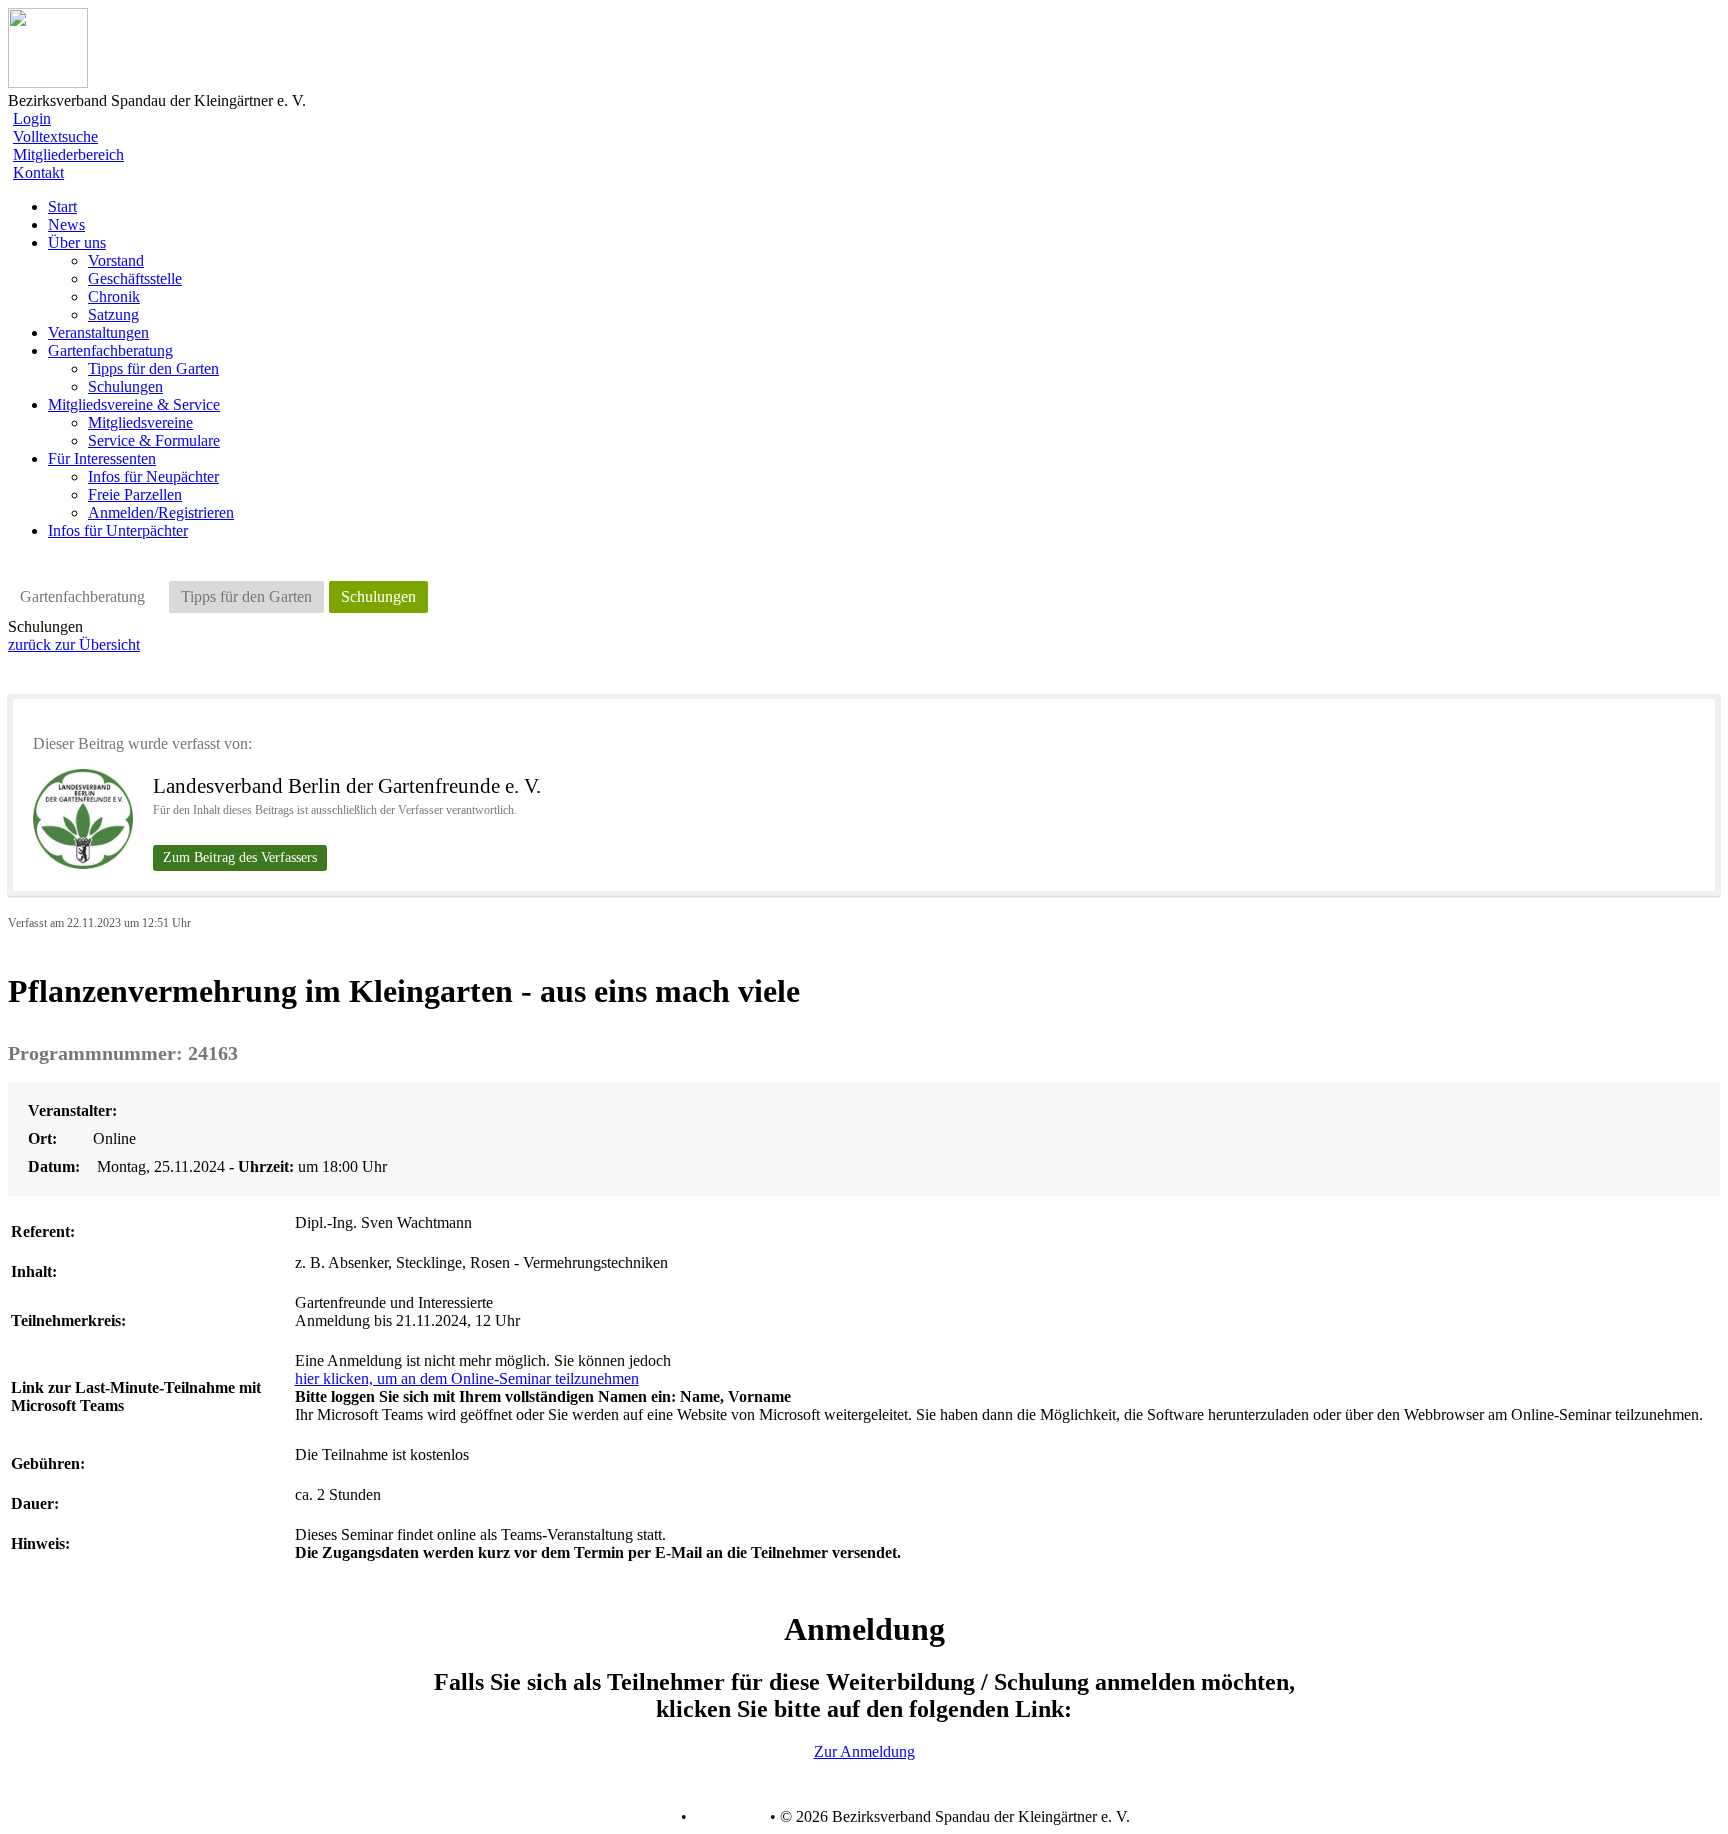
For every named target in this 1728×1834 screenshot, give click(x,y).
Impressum (726, 1817)
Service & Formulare (154, 440)
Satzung (113, 314)
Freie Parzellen (135, 494)
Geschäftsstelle (135, 278)
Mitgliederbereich (68, 154)
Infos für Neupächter (153, 476)
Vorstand (116, 260)
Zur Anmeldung (864, 1751)
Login (32, 118)
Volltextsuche (55, 136)
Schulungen (125, 386)
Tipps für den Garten (153, 368)
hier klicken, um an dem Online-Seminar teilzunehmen (467, 1378)
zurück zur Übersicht (74, 644)
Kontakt (38, 172)
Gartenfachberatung (82, 596)
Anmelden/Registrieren (161, 512)
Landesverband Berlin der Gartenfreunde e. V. (347, 786)
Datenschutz (637, 1817)
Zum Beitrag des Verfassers (240, 857)
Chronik (114, 296)
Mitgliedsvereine (140, 422)
